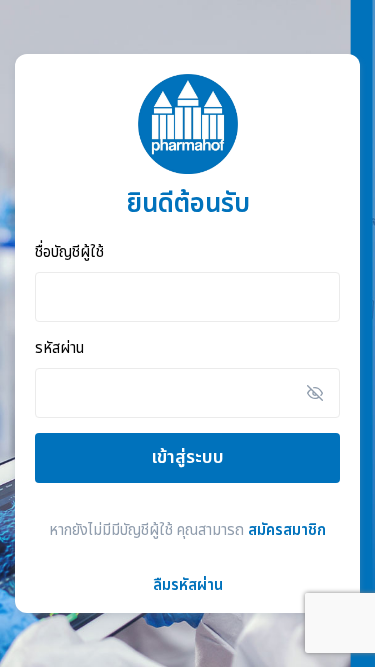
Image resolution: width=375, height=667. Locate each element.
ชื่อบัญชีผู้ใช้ (69, 254)
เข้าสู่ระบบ (187, 457)
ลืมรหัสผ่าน (188, 585)
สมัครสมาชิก (287, 530)
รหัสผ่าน (59, 350)
